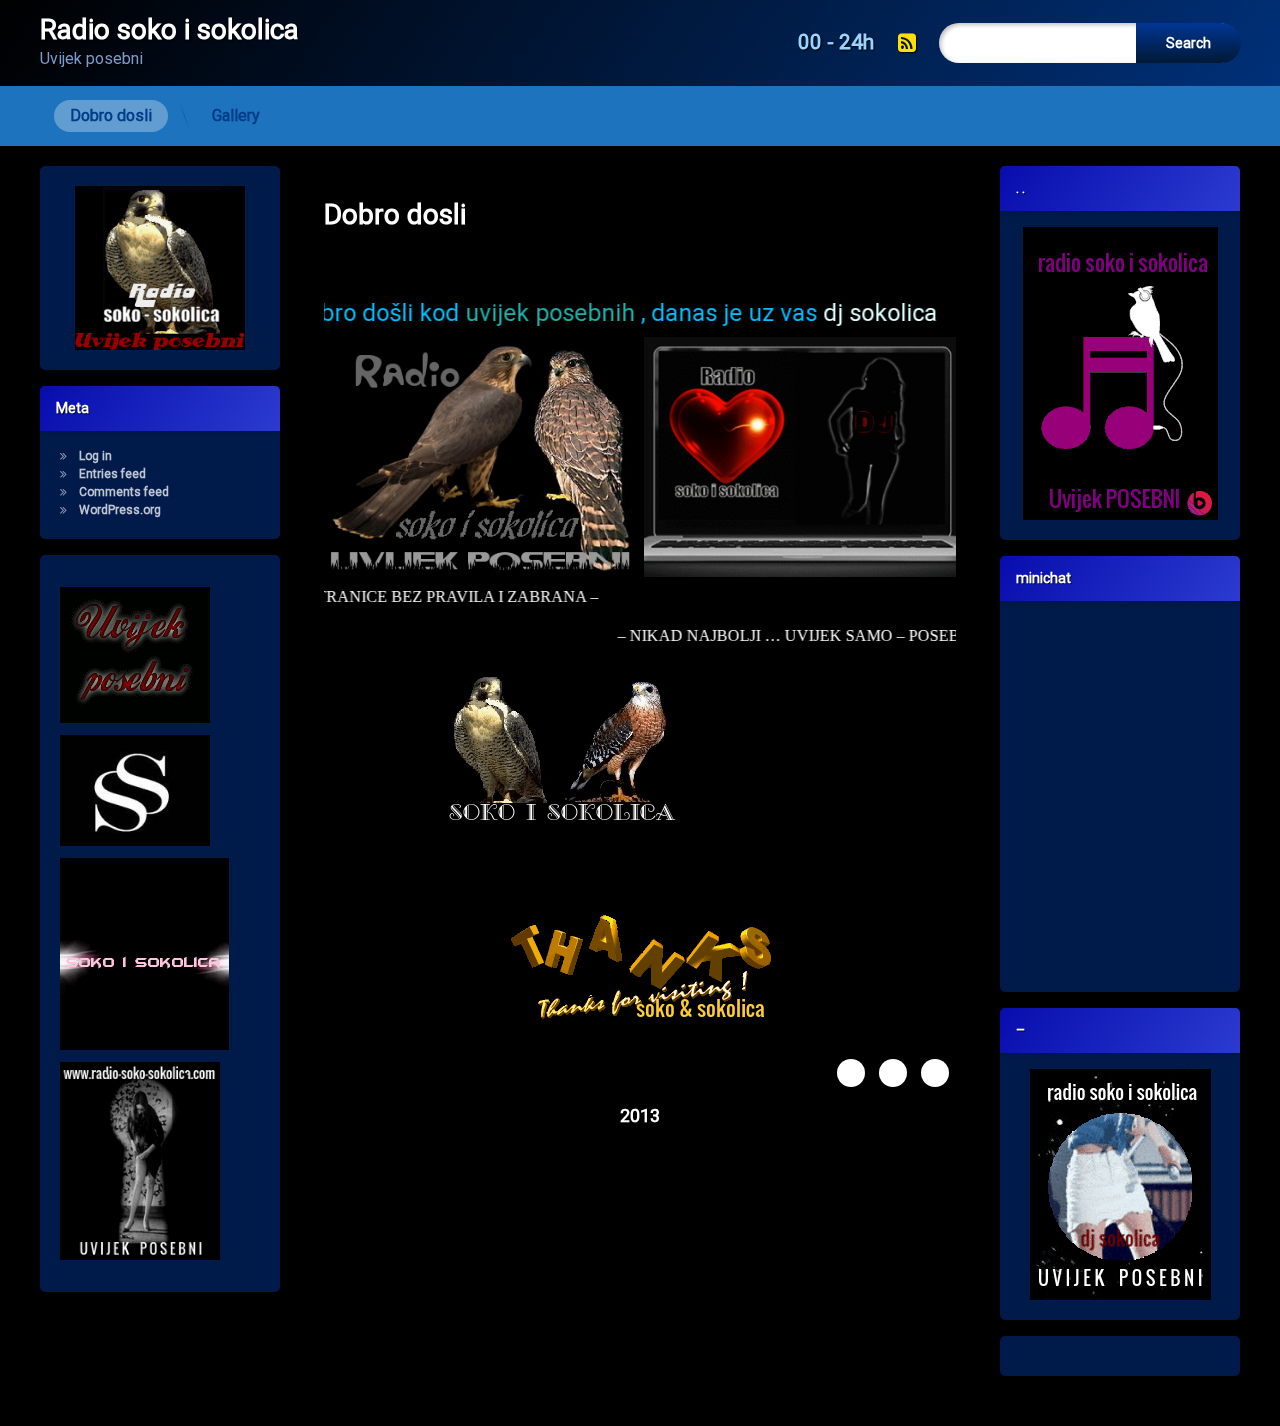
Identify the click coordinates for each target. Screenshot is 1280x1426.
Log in (95, 456)
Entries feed (112, 474)
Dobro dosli (111, 115)
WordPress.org (120, 510)
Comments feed (124, 492)
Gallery (236, 115)
